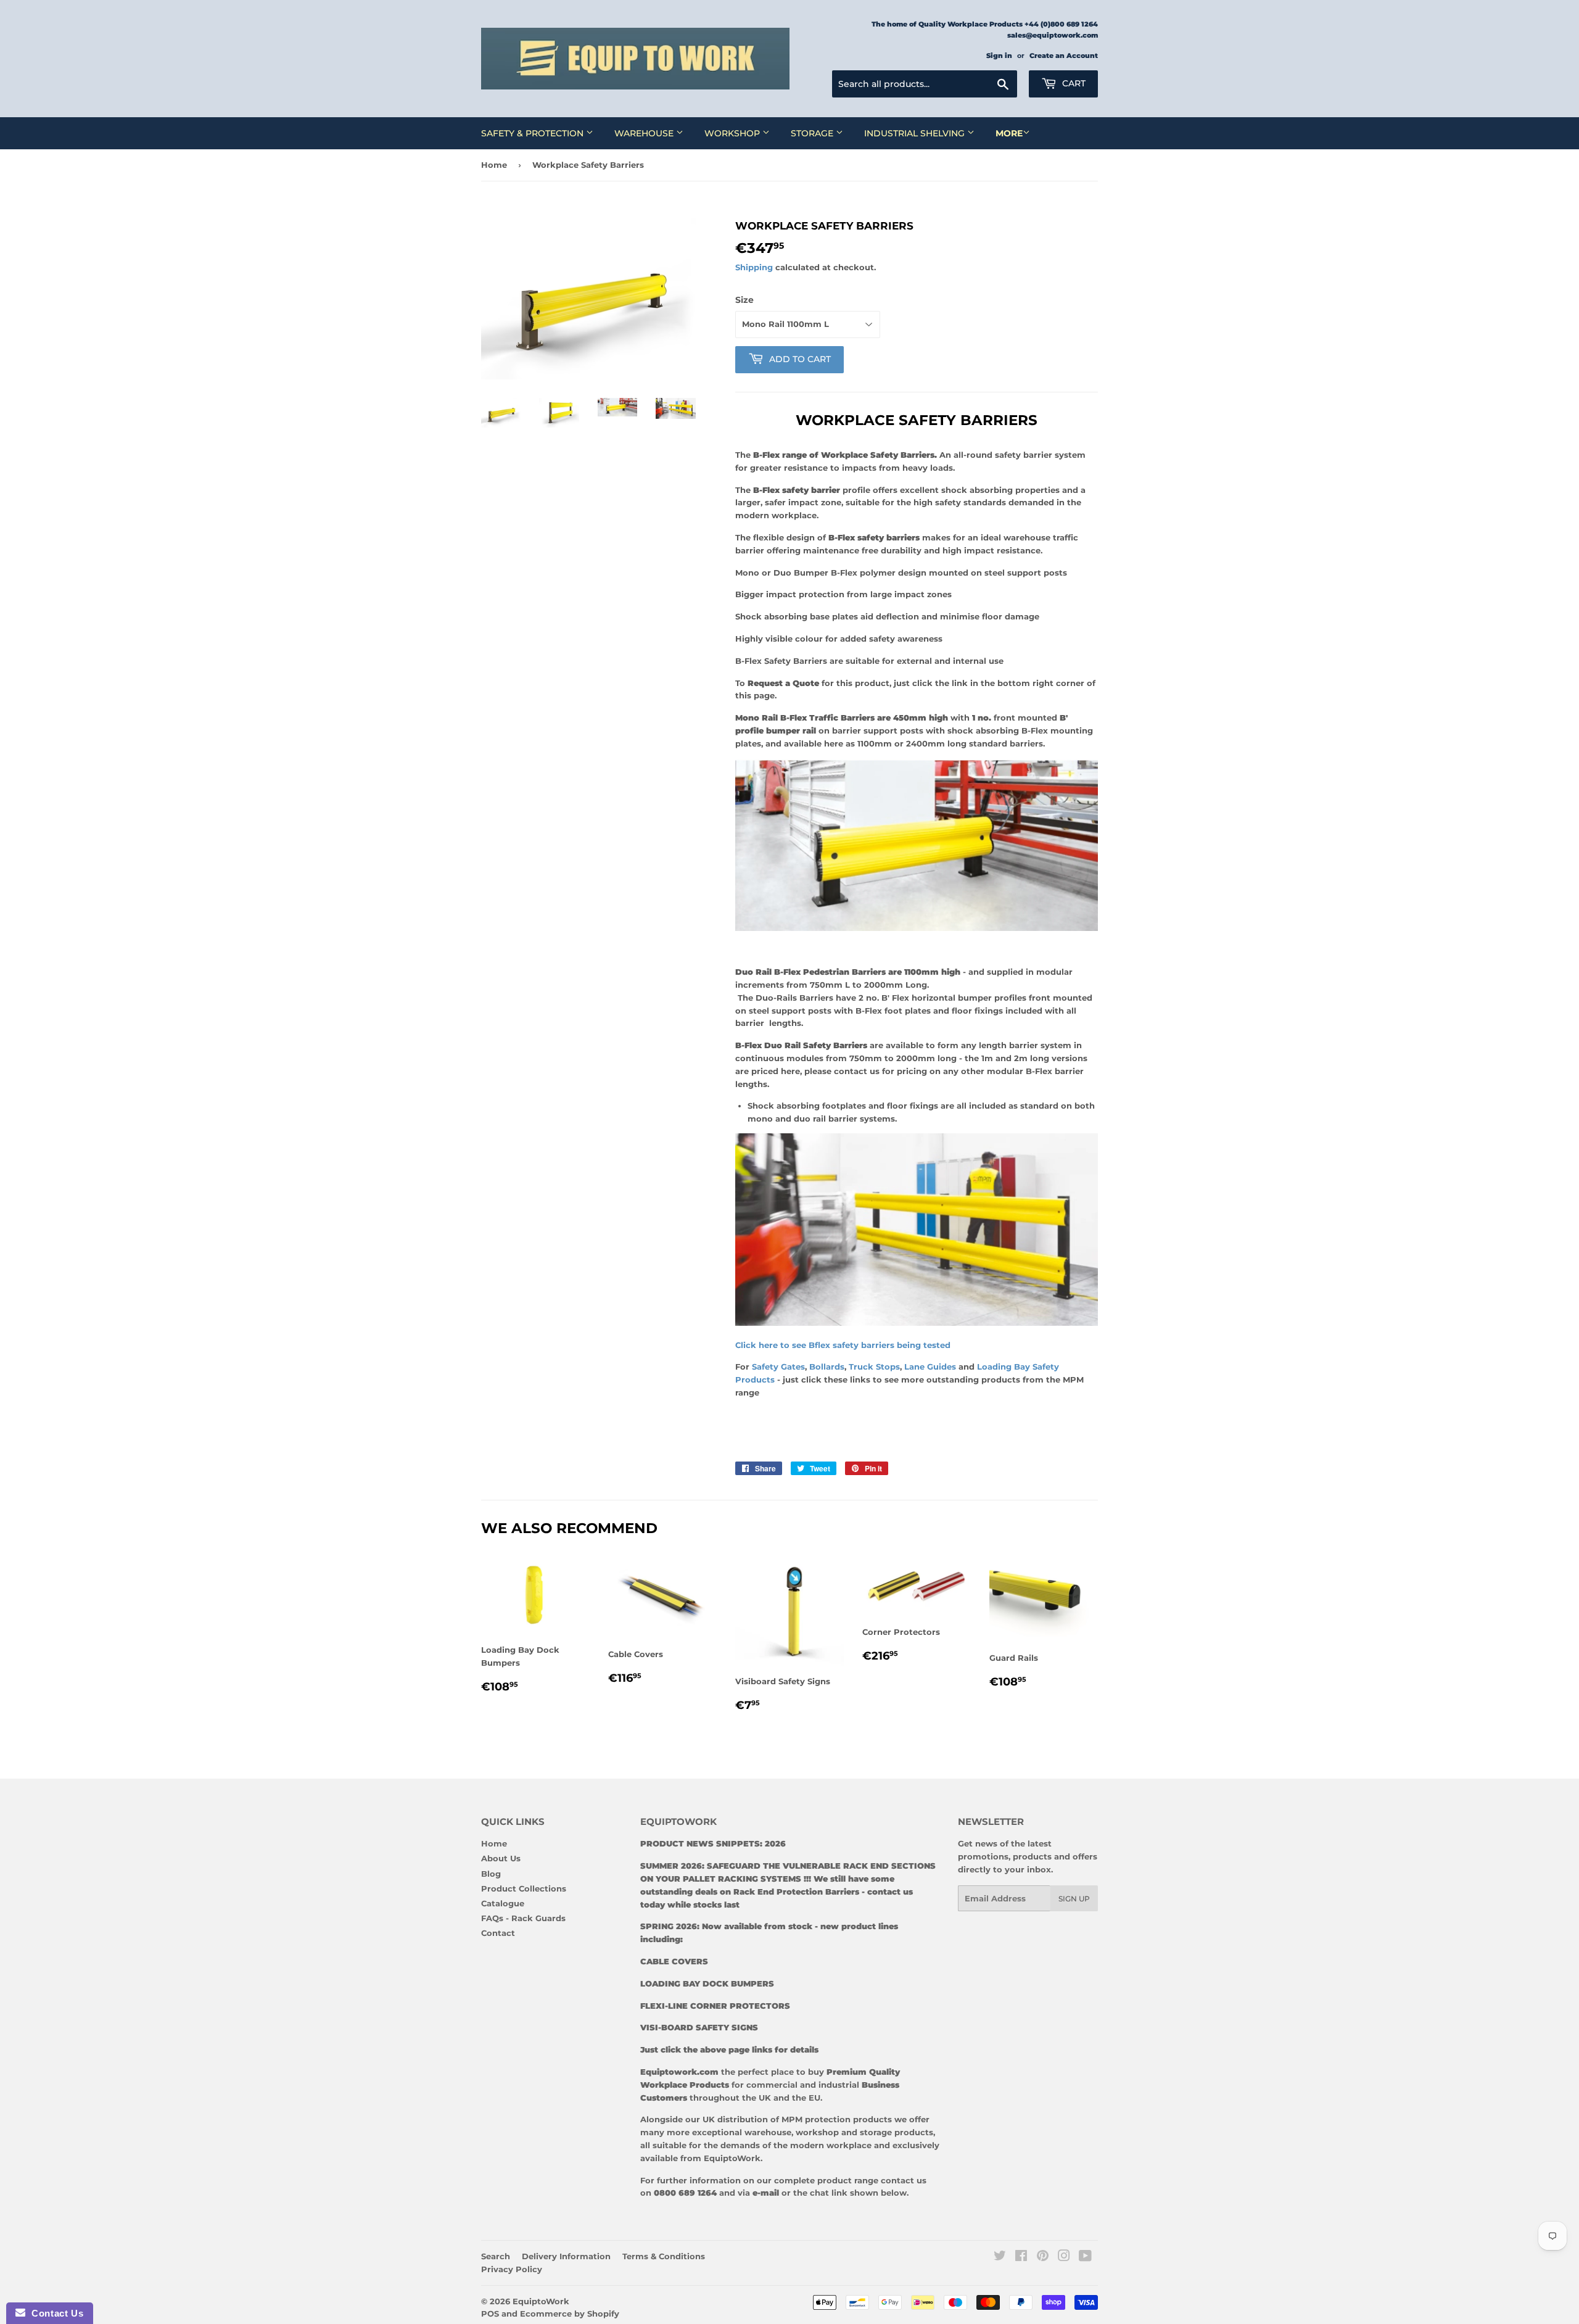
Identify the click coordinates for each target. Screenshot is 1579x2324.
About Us (501, 1858)
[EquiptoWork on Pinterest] (1043, 2257)
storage (876, 2132)
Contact (498, 1933)
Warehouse (645, 133)
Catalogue (503, 1903)
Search (496, 2256)
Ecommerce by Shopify (570, 2314)
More (1009, 133)
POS (490, 2314)
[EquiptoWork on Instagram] (1064, 2257)
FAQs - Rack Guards (523, 1918)
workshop (818, 2132)
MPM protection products (835, 2119)
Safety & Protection (534, 133)
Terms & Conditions (664, 2256)
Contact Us (54, 2313)
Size (744, 300)
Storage (813, 133)
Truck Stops (874, 1367)
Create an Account (1064, 56)
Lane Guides (931, 1367)
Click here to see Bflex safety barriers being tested (844, 1345)
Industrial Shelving (916, 133)
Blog (491, 1874)
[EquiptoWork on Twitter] (1000, 2257)
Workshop (733, 133)
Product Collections (524, 1888)
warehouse (768, 2132)
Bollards (827, 1367)
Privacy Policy (512, 2269)
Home (494, 165)
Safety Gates (778, 1367)
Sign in (999, 56)
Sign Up (1074, 1899)
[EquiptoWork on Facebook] (1021, 2257)
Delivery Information (566, 2256)
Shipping (754, 267)
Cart (1073, 83)
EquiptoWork (541, 2301)
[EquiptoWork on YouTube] (1085, 2257)
